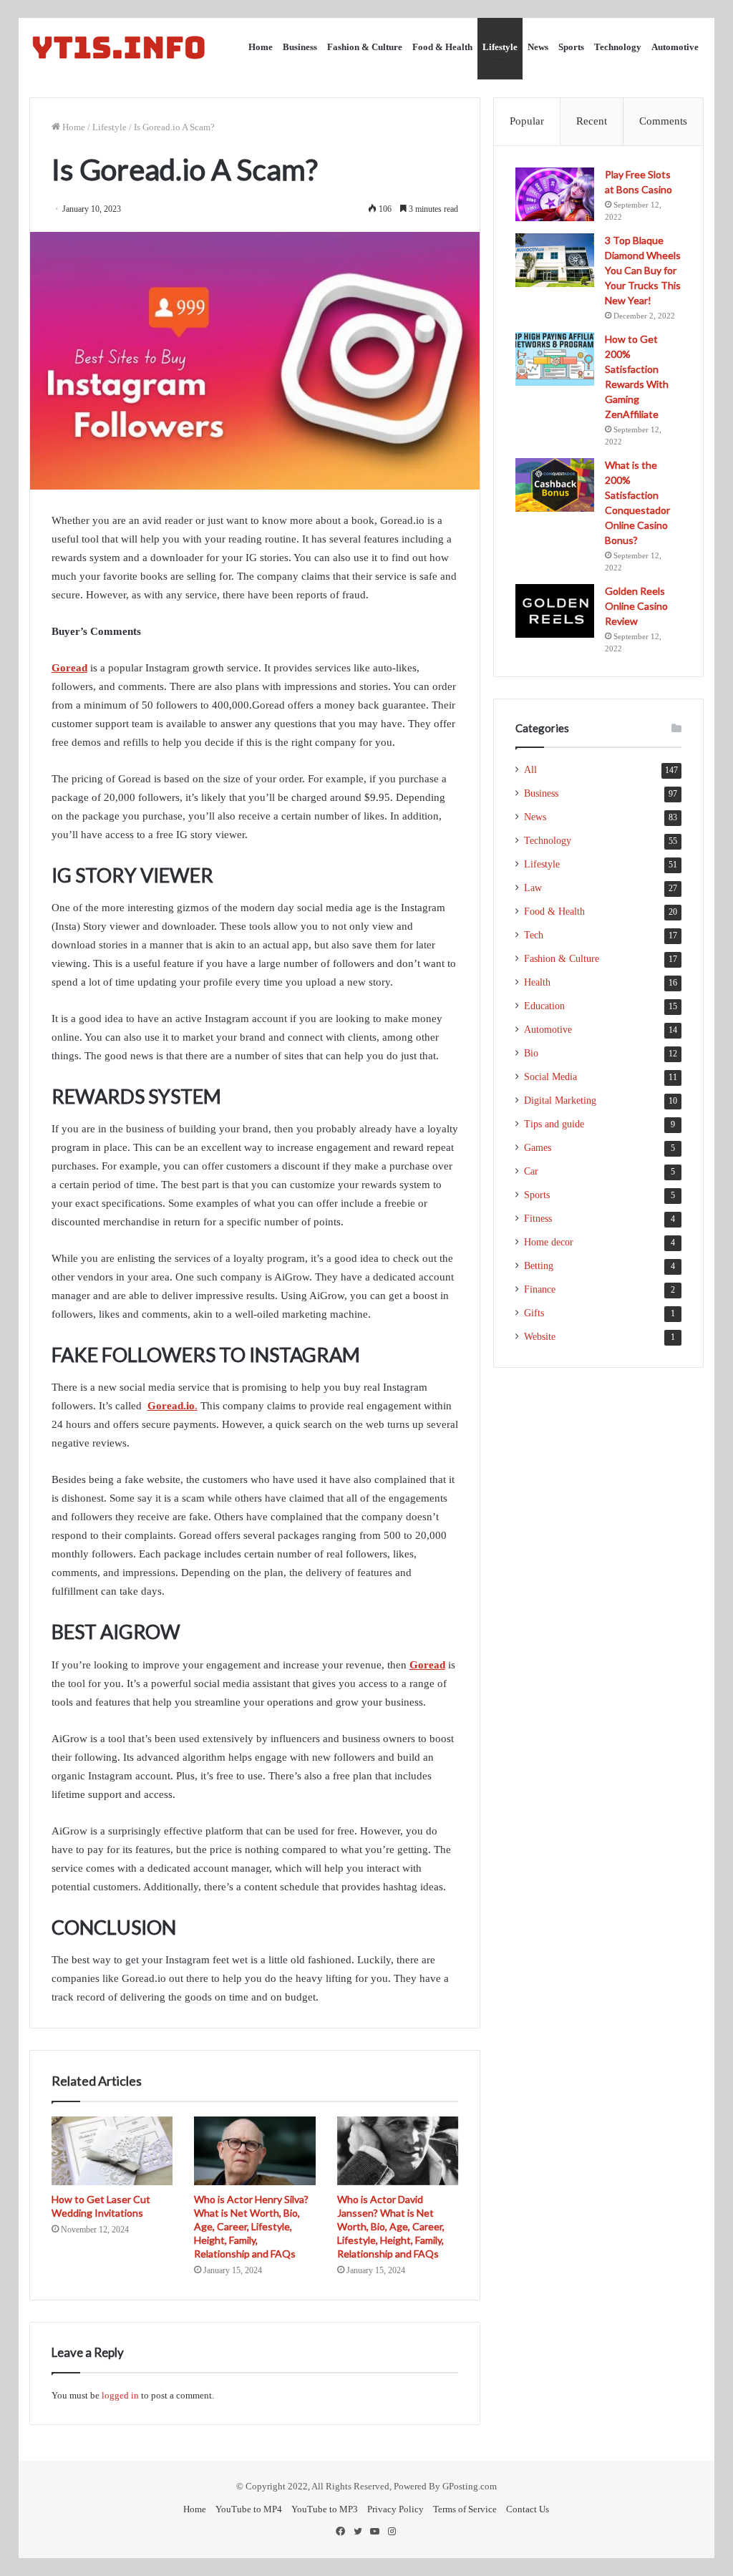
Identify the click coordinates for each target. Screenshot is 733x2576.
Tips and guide (554, 1124)
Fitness (538, 1219)
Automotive (675, 47)
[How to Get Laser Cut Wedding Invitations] (112, 2151)
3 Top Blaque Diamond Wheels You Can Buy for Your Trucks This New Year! (643, 270)
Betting (539, 1266)
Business (300, 47)
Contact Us (528, 2509)
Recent (592, 121)
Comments (663, 121)
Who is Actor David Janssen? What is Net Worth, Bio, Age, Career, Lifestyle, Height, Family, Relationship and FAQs (391, 2226)
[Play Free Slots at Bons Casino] (555, 194)
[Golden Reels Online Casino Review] (555, 611)
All (530, 770)
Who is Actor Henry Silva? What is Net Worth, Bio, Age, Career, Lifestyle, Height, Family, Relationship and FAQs (251, 2226)
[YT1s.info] (119, 47)
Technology (618, 47)
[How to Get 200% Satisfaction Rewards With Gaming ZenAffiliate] (555, 359)
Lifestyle (500, 47)
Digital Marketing (560, 1100)
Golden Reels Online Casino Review (636, 606)
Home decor (549, 1242)
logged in (120, 2395)
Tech (534, 935)
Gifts (534, 1313)
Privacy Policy (395, 2509)
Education (544, 1006)
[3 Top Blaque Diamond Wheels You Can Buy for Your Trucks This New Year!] (555, 260)
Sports (571, 47)
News (538, 47)
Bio (531, 1053)
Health (537, 982)
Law (533, 888)
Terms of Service (465, 2509)
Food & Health (442, 47)
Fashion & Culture (365, 47)
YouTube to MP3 (325, 2509)
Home (261, 47)
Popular (527, 121)
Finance (540, 1289)
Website (540, 1337)
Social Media (550, 1077)
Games (538, 1148)
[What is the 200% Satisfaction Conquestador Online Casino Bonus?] (555, 485)
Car (531, 1171)
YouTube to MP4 (249, 2509)
